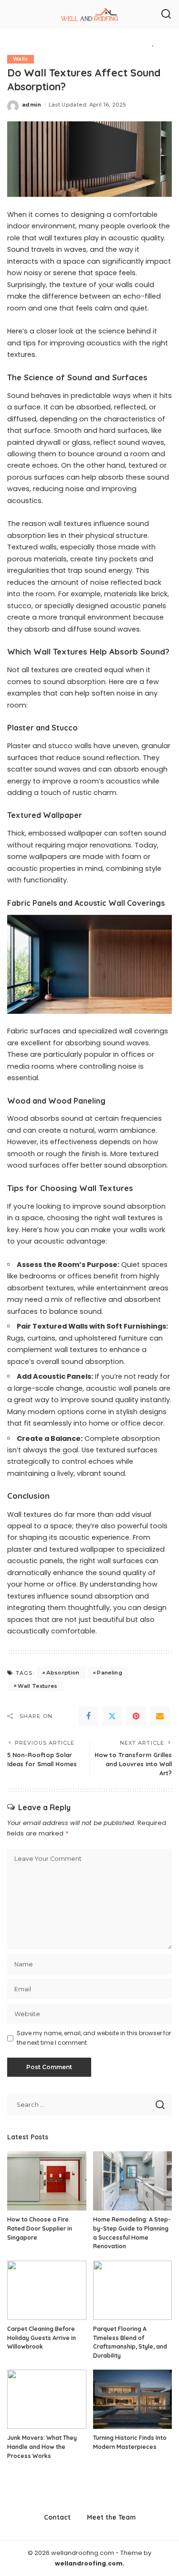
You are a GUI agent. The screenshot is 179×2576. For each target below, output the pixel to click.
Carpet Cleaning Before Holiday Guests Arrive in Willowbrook (42, 2338)
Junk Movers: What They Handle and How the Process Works (42, 2447)
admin (32, 105)
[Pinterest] (136, 1716)
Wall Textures (37, 1686)
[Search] (166, 14)
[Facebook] (88, 1716)
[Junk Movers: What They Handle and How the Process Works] (47, 2399)
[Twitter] (112, 1716)
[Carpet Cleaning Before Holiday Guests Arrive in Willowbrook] (47, 2290)
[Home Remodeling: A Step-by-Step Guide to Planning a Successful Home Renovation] (133, 2181)
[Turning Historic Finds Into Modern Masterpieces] (133, 2399)
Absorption (63, 1673)
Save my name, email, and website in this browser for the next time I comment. (94, 2038)
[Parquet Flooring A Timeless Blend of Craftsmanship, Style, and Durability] (133, 2290)
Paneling (110, 1673)
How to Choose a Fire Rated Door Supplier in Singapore (40, 2228)
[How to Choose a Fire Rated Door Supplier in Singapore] (47, 2181)
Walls (21, 59)
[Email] (160, 1716)
